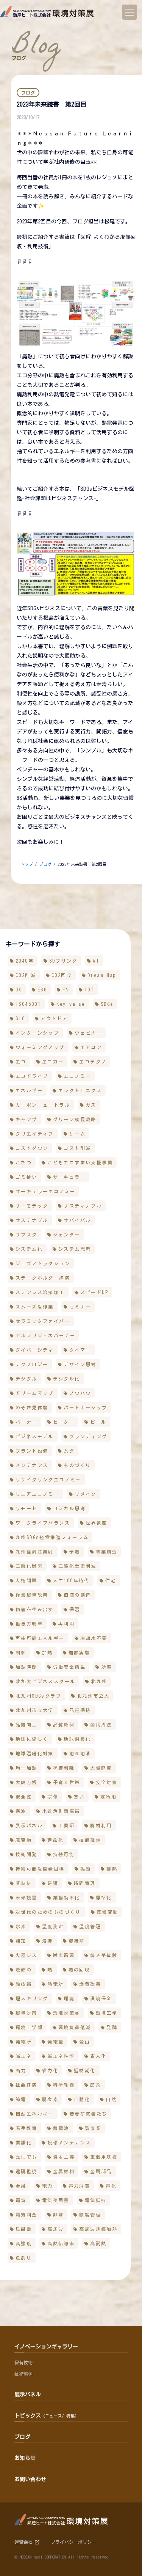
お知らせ (25, 2458)
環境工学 (107, 2013)
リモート (27, 1508)
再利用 (66, 1624)
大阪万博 (27, 1782)
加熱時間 (27, 1667)
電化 (111, 2186)
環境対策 (27, 2013)
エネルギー (29, 1090)
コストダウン (32, 1148)
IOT (89, 990)
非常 (59, 2215)
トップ (27, 864)
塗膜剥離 (64, 1768)
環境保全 (101, 1998)
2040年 (25, 961)
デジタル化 (67, 1379)
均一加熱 (27, 1768)
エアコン (91, 1047)
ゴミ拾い (27, 1177)
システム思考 (75, 1249)
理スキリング (32, 1998)
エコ (21, 1062)
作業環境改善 (32, 1595)
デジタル (27, 1379)
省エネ (24, 2056)
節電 (21, 2099)
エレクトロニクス (80, 1090)
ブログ (45, 864)
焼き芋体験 (104, 1955)
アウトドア (54, 1018)
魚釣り (24, 2258)
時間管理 (85, 1883)
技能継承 (90, 1840)
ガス (91, 1105)
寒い (79, 1797)
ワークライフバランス (43, 1523)
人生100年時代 (71, 1580)
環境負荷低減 (75, 2027)
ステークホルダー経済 (43, 1278)
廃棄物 (24, 1840)
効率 (107, 1667)
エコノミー (77, 1076)
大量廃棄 (101, 1768)
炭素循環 (64, 1955)
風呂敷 (24, 2229)
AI (96, 961)
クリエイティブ (35, 1134)
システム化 (29, 1249)
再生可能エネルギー (40, 1638)
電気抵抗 (96, 2200)
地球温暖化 (77, 1739)
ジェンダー (67, 1235)
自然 (111, 2099)
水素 (21, 1926)
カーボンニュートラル (43, 1105)
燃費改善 (90, 1984)
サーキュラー (69, 1177)
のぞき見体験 (32, 1407)
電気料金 (27, 2215)
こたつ (24, 1162)
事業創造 (107, 1552)
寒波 (21, 1811)
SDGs (107, 1004)
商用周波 (101, 1725)
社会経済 (27, 2085)
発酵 (112, 2027)
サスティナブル (83, 1206)
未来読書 (27, 1897)
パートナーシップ (85, 1407)
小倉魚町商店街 (61, 1811)
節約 (96, 2085)
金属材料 (64, 2171)
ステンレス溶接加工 (40, 1292)
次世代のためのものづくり (48, 1912)
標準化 (104, 1897)
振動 (86, 1869)
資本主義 (64, 2157)
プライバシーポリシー (73, 2542)
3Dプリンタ (63, 961)
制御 (21, 1652)
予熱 (75, 1552)
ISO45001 (28, 1004)
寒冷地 (108, 1797)
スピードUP (94, 1292)
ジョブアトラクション (43, 1263)
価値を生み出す (35, 1609)
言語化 (24, 2142)
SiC (20, 1018)
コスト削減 (77, 1148)
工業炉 (66, 1825)
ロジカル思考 (69, 1508)
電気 (21, 2200)
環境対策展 (67, 2013)
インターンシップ (37, 1033)
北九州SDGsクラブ (38, 1696)
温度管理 (90, 1926)
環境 (69, 1998)
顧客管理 (90, 2215)
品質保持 (80, 1710)
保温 (75, 1609)
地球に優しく (32, 1739)
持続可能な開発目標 (40, 1869)
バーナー (27, 1422)
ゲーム (77, 1134)
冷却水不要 (94, 1638)
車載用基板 (104, 2157)
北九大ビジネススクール (45, 1681)
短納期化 (85, 2070)
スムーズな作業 (35, 1307)
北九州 (99, 1681)
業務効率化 (67, 1897)
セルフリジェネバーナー (45, 1335)
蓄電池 (61, 2128)
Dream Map (102, 975)
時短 (53, 1883)
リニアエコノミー (37, 1494)
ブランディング (88, 1436)
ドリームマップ (35, 1393)
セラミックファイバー (43, 1321)
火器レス (27, 1955)
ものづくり (77, 1465)
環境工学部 (29, 2027)
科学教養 (64, 2085)
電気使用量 (56, 2200)
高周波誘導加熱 (98, 2229)
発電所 (24, 2042)
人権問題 (27, 1580)
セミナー (80, 1307)
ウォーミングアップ (40, 1047)
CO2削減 (26, 975)
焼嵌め (24, 1970)
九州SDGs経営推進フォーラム (52, 1537)
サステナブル (32, 1220)
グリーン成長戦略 (75, 1119)
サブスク (27, 1235)
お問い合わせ (30, 2479)
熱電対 (55, 1984)
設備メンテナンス (69, 2142)
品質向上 (27, 1725)
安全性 (24, 1797)
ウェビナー (88, 1033)
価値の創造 (77, 1595)
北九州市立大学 (35, 1710)
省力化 (50, 2070)
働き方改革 (29, 1624)
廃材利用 (101, 1825)
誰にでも (27, 2157)
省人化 (98, 2056)
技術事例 (23, 2374)
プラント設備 (32, 1451)
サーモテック (32, 1206)
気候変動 (108, 1912)
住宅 (111, 1580)
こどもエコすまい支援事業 (80, 1162)
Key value (71, 1004)
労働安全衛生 (69, 1667)
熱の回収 (80, 1970)
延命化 (55, 1840)
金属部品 (101, 2171)
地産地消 (80, 1753)
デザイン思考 (80, 1364)
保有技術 (23, 2362)
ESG (42, 990)
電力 (48, 2186)
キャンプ (27, 1119)
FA (66, 990)
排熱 (112, 1869)
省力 (21, 2070)
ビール (98, 1422)
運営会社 (25, 2542)
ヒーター (64, 1422)
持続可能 (64, 1854)
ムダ (69, 1451)
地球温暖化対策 (35, 1753)
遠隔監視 (27, 2171)
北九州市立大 (93, 1696)
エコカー (53, 1062)
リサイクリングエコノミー (48, 1480)
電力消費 (80, 2186)
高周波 (55, 2229)
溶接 (48, 1941)
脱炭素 (50, 2099)
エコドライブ (32, 1076)
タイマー (80, 1350)
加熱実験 (80, 1652)
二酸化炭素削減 (77, 1566)
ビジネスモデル (35, 1436)
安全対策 (107, 1782)
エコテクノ (93, 1062)
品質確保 (64, 1725)
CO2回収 (62, 975)
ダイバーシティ (35, 1350)
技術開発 (27, 1854)
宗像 (53, 1797)
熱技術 (24, 1984)
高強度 (24, 2243)
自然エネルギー (35, 2114)
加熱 (48, 1652)
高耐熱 (98, 2243)
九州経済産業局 (35, 1552)
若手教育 (27, 2128)
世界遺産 (97, 1523)
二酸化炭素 (29, 1566)
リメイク (86, 1494)
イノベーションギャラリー (46, 2347)
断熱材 (24, 1883)
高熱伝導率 (61, 2243)
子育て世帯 (67, 1782)
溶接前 (77, 1941)
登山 (85, 2042)
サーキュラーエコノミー (45, 1191)
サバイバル (77, 1220)
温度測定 (53, 1926)
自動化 (82, 2099)
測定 (21, 1941)
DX (19, 990)
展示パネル (29, 1825)
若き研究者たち (88, 2114)
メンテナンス (32, 1465)
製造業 (93, 2128)
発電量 (55, 2042)
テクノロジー (32, 1364)
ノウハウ (80, 1393)
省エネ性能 (61, 2056)
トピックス (47, 2416)
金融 (21, 2186)
